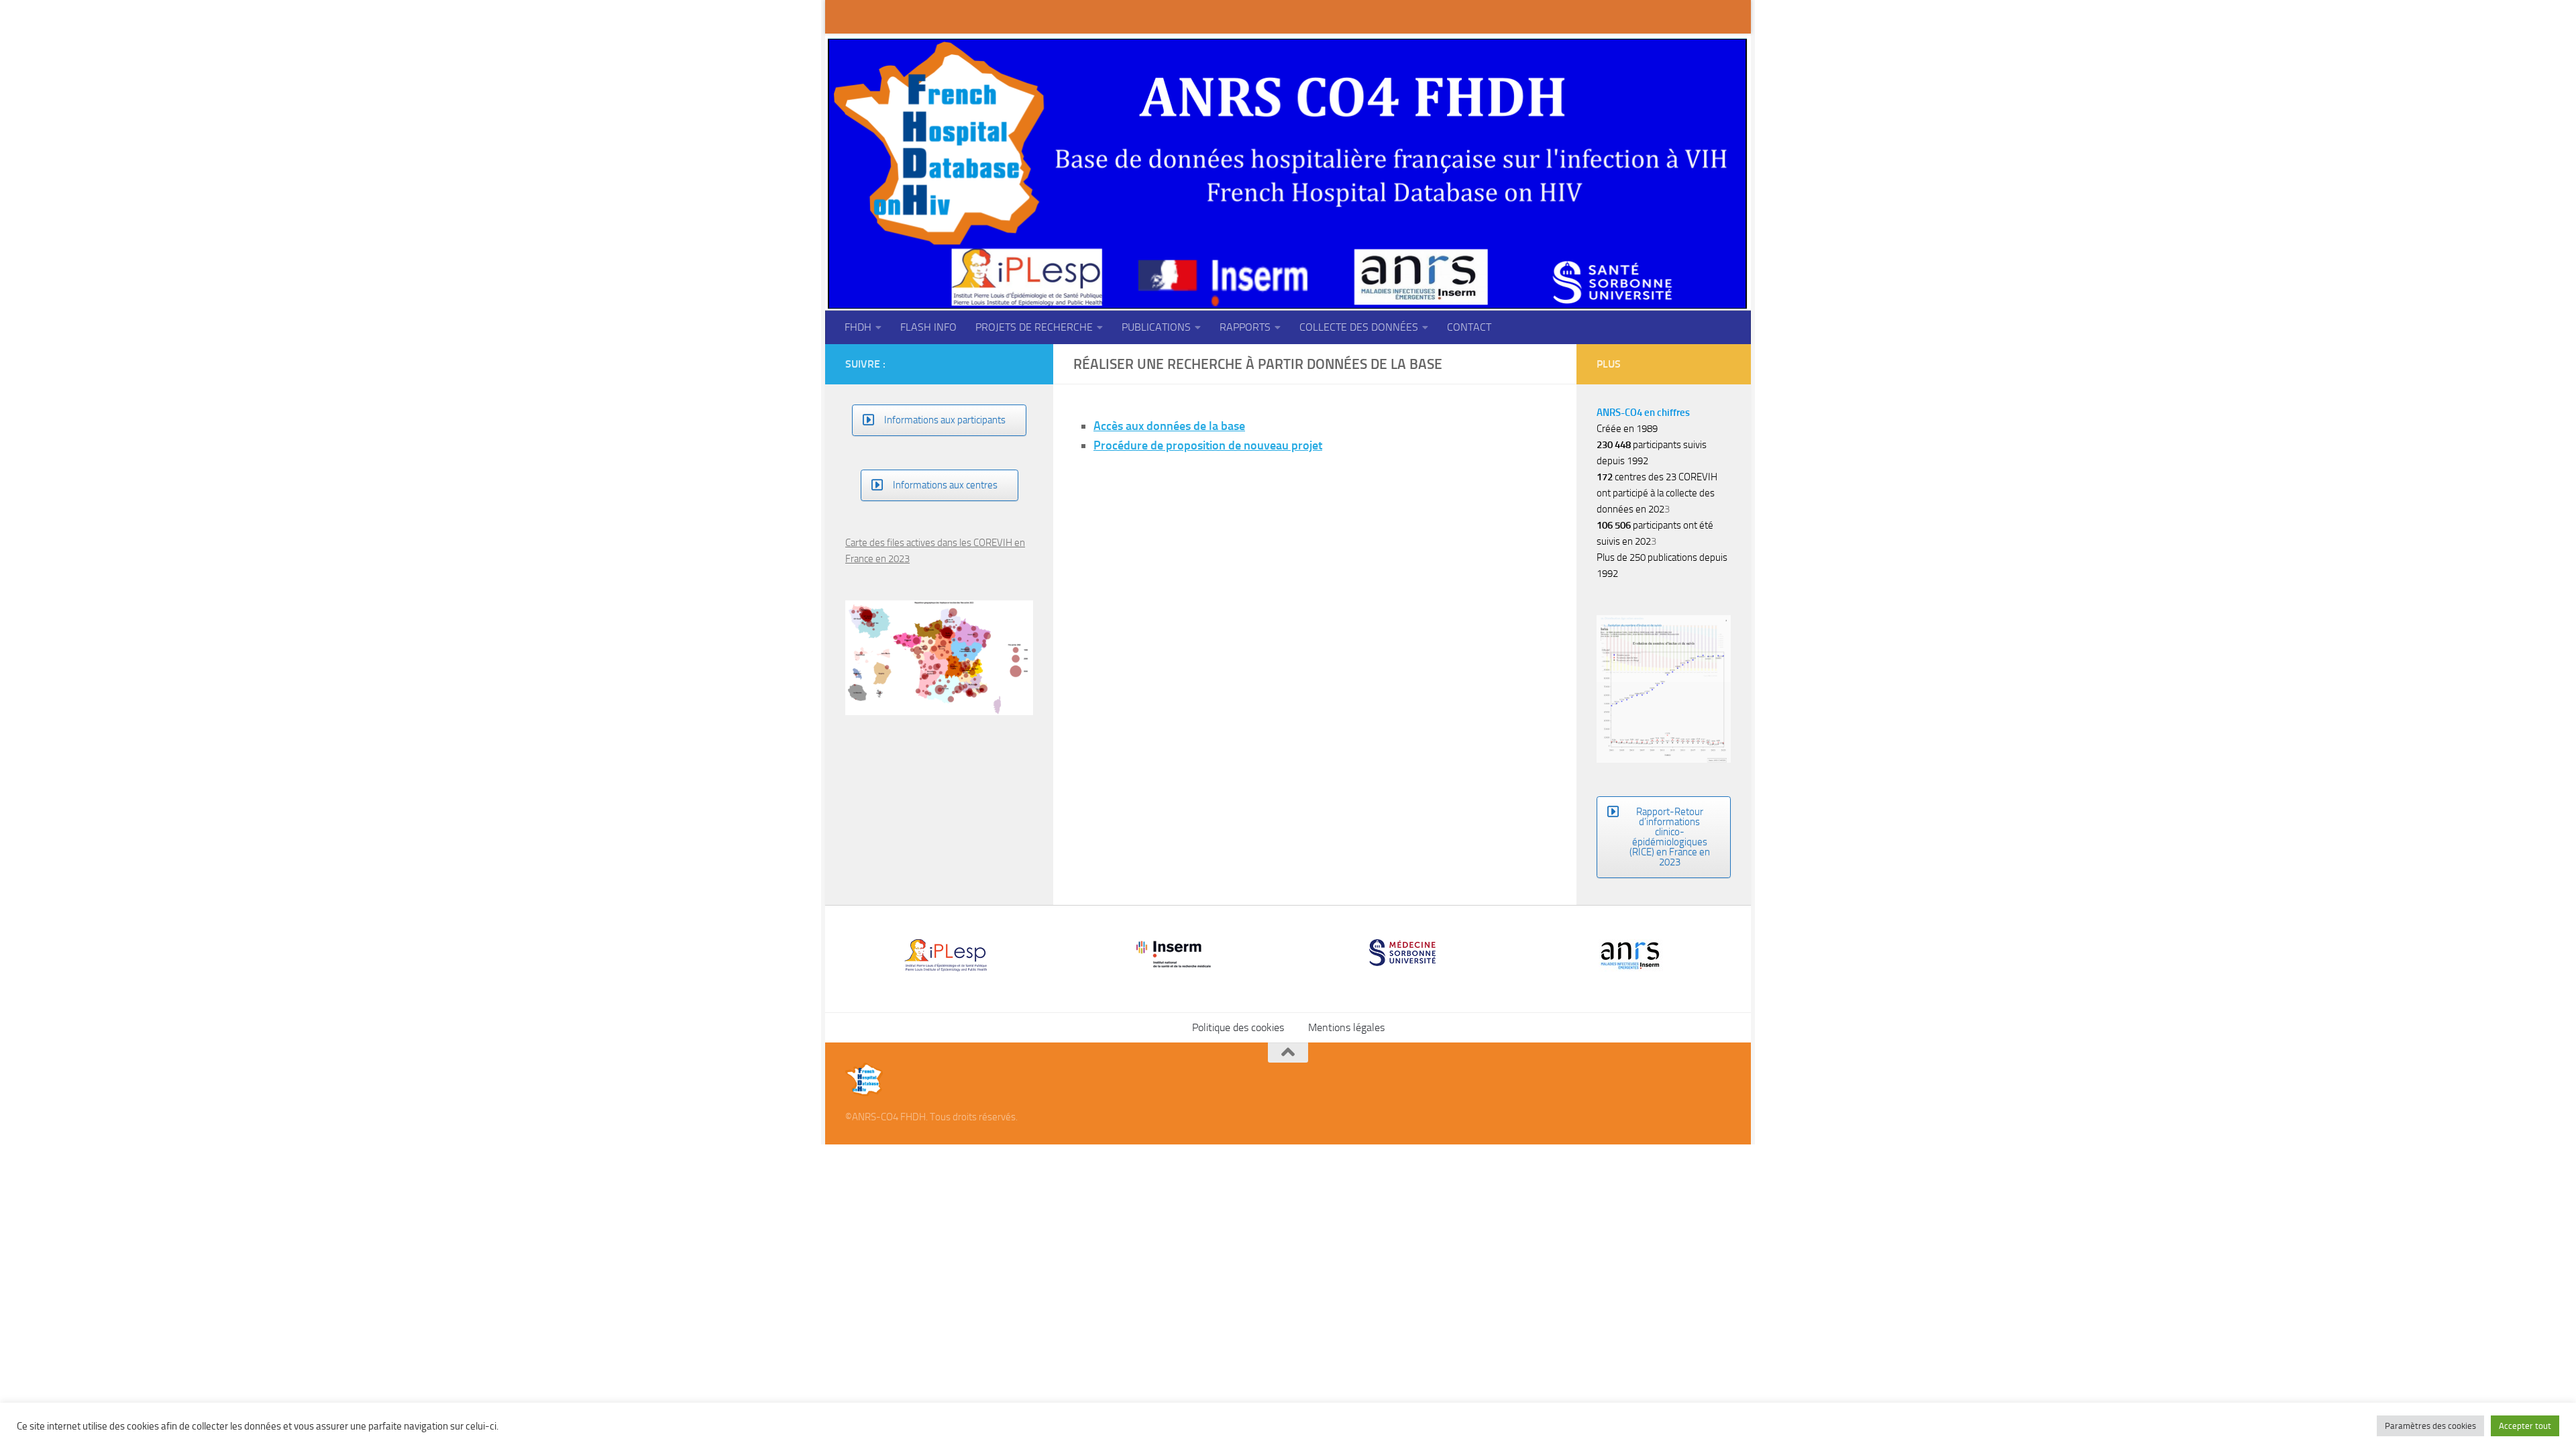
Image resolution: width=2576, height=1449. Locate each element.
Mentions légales (1346, 947)
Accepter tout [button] (2525, 1426)
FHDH (858, 327)
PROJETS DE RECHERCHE (1034, 327)
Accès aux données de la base (1169, 426)
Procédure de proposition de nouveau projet (1208, 445)
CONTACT (1469, 327)
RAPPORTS (1245, 327)
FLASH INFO (928, 327)
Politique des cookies (1238, 947)
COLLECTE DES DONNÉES (1359, 327)
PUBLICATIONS (1156, 327)
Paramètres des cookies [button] (2430, 1426)
